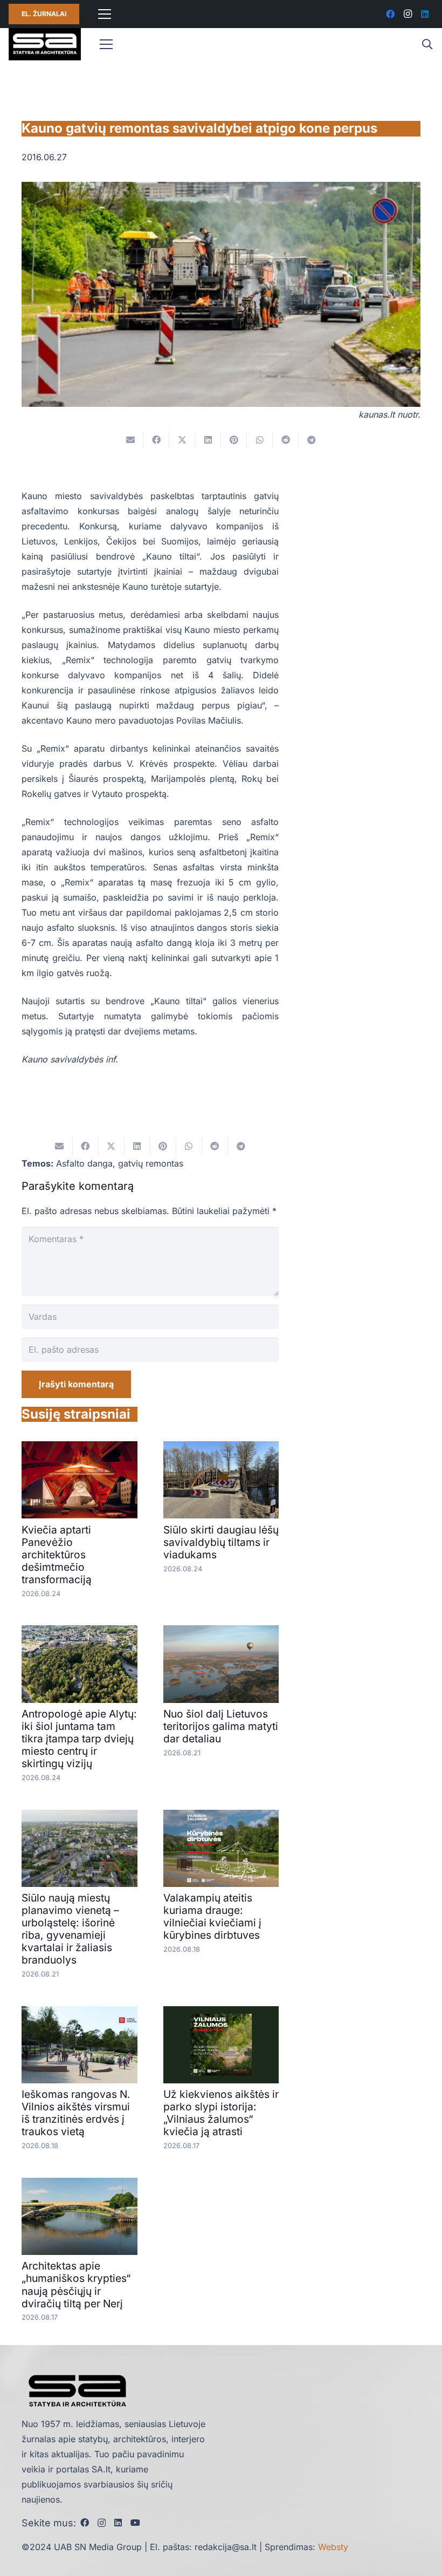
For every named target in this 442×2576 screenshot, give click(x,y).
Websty (333, 2547)
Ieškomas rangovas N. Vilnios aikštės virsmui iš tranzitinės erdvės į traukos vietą (76, 2113)
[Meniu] (105, 14)
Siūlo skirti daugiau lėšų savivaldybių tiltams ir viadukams (221, 1542)
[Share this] (156, 440)
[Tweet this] (182, 440)
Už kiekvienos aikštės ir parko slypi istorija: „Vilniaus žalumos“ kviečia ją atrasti (221, 2113)
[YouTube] (135, 2523)
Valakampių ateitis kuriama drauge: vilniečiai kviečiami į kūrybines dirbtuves (213, 1916)
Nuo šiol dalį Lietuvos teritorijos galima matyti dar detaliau (221, 1726)
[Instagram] (408, 14)
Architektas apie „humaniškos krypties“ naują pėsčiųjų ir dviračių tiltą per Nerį (76, 2284)
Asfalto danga (84, 1163)
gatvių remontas (151, 1163)
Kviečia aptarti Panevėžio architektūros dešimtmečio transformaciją (57, 1555)
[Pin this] (234, 440)
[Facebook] (390, 14)
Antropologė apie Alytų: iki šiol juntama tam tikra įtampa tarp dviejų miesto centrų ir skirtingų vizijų (79, 1739)
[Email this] (130, 440)
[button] (427, 45)
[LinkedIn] (425, 14)
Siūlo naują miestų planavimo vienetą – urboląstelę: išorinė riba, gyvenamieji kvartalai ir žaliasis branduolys (70, 1929)
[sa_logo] (45, 44)
